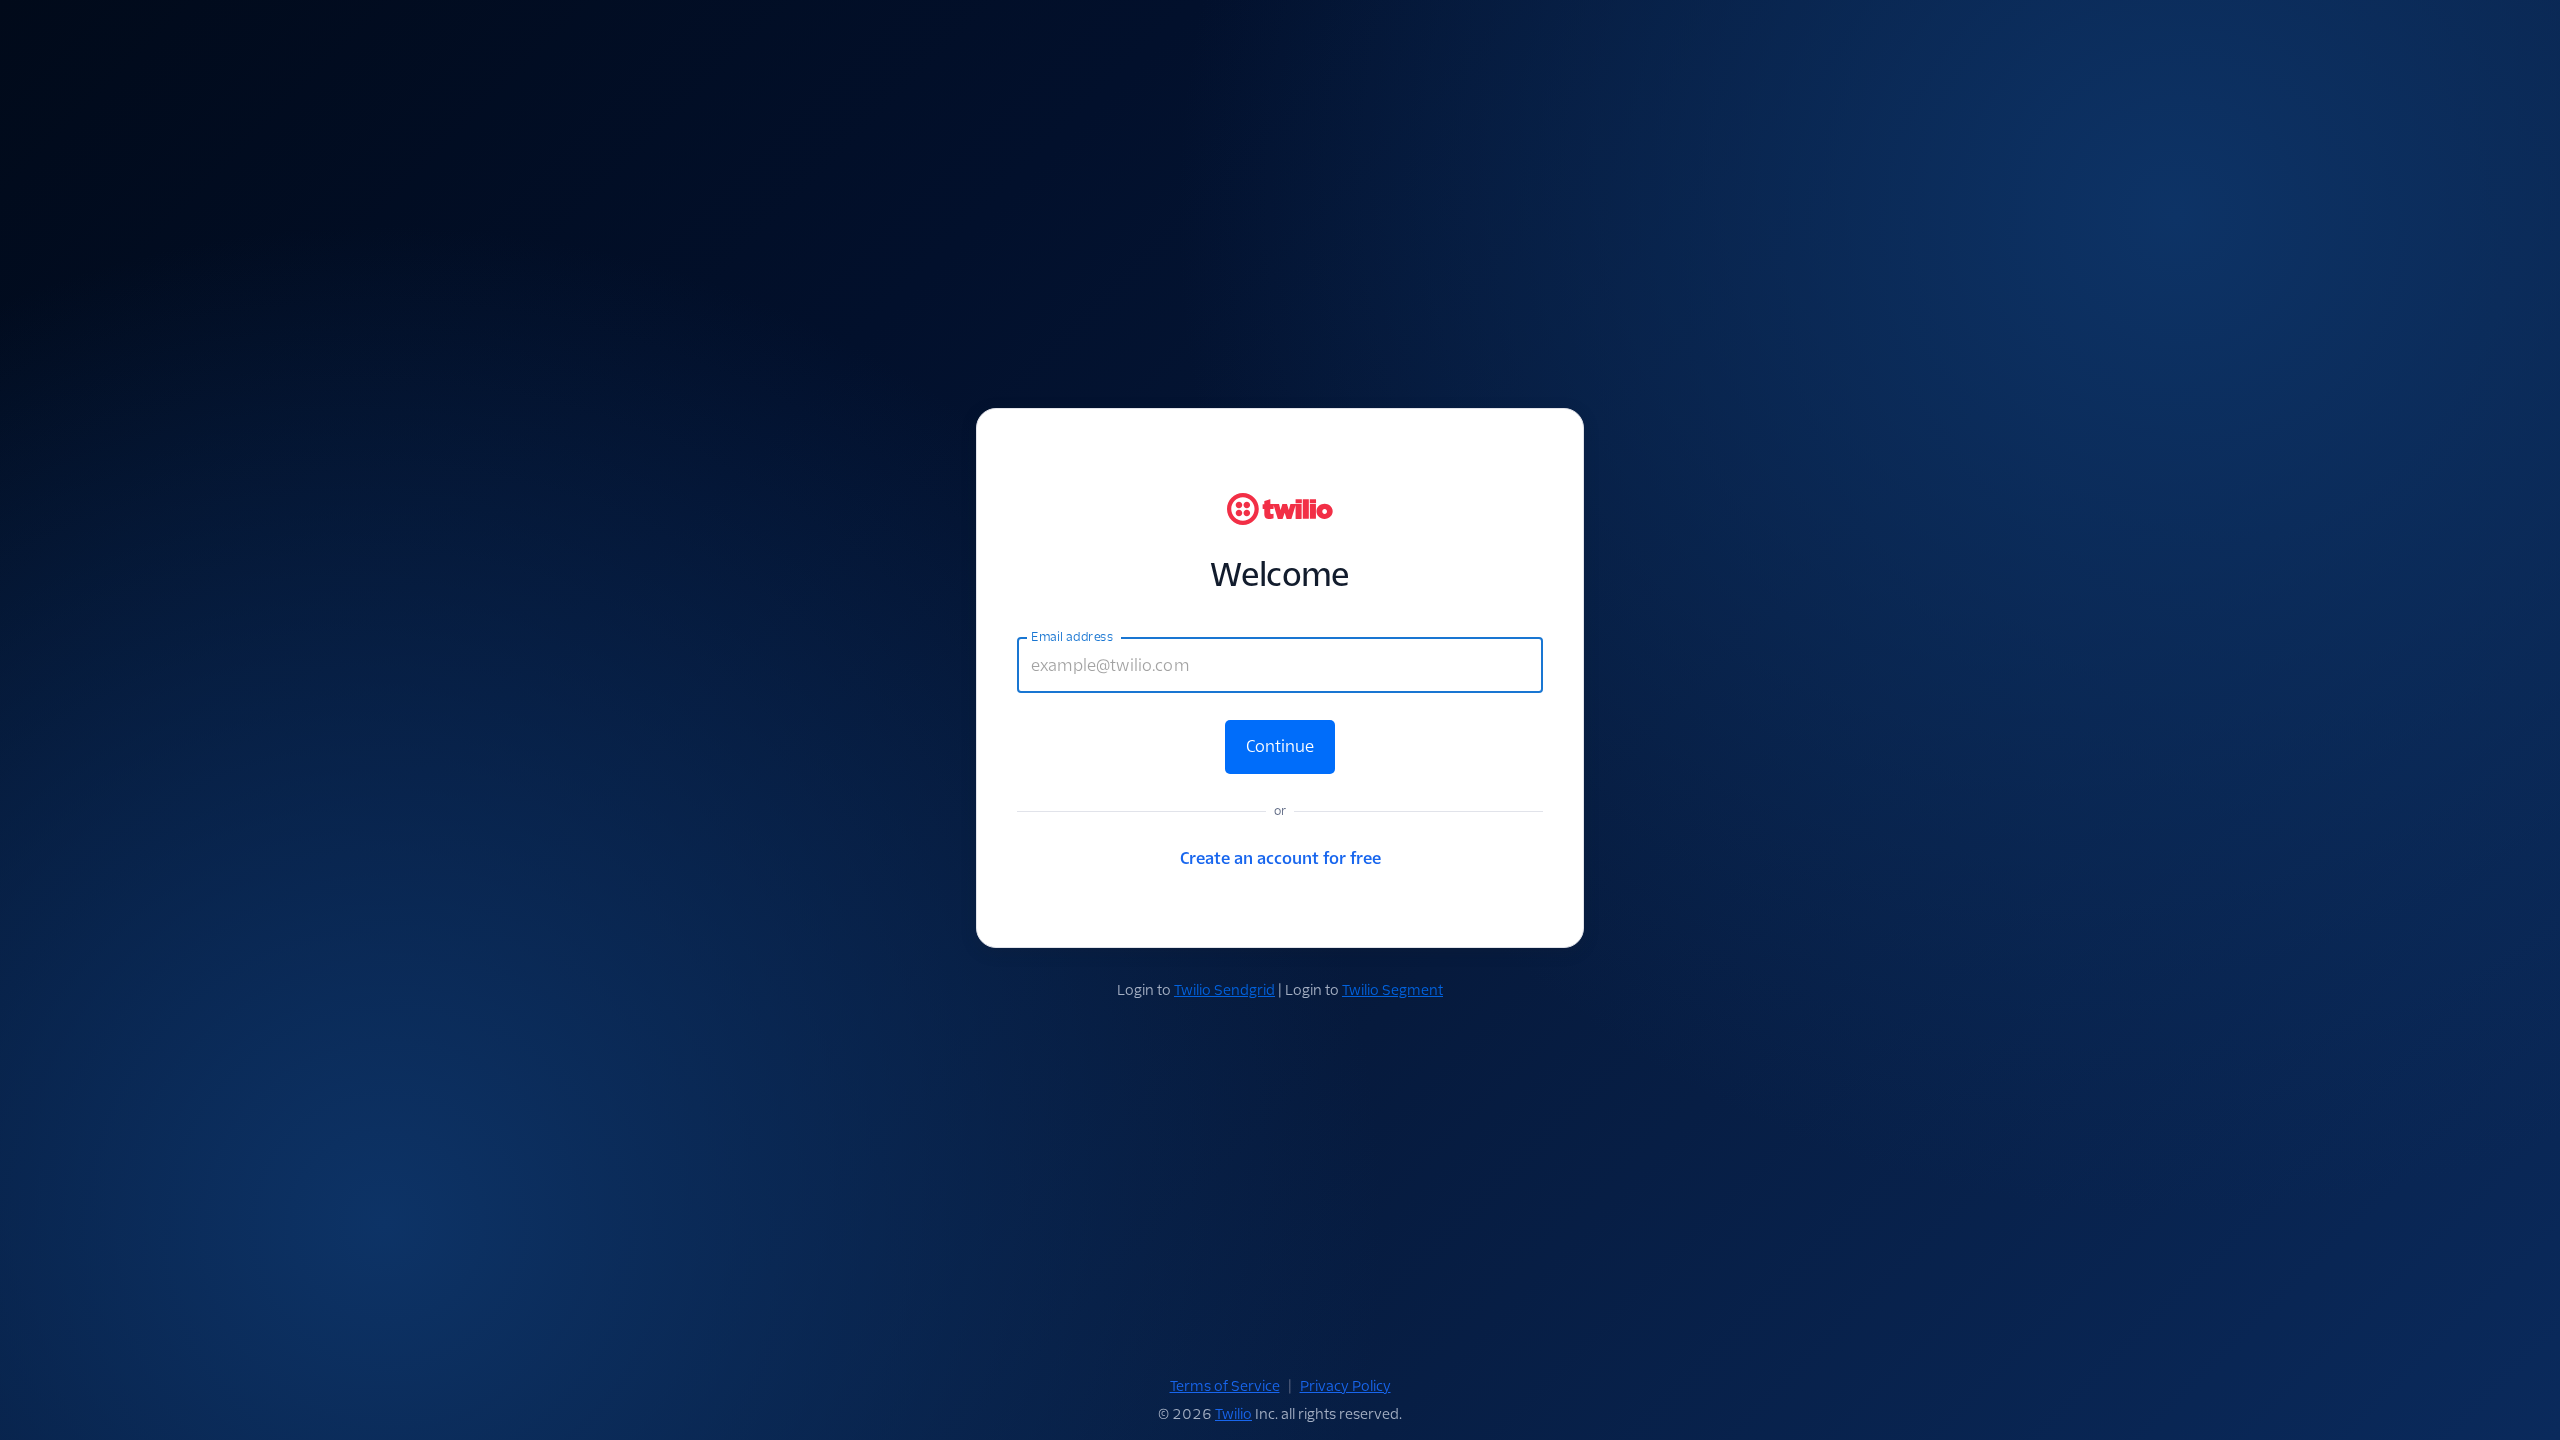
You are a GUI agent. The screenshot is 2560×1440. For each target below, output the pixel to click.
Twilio (1233, 1414)
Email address (1072, 637)
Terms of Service (1225, 1386)
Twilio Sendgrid (1224, 990)
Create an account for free (1280, 858)
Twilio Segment (1392, 990)
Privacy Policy (1345, 1386)
